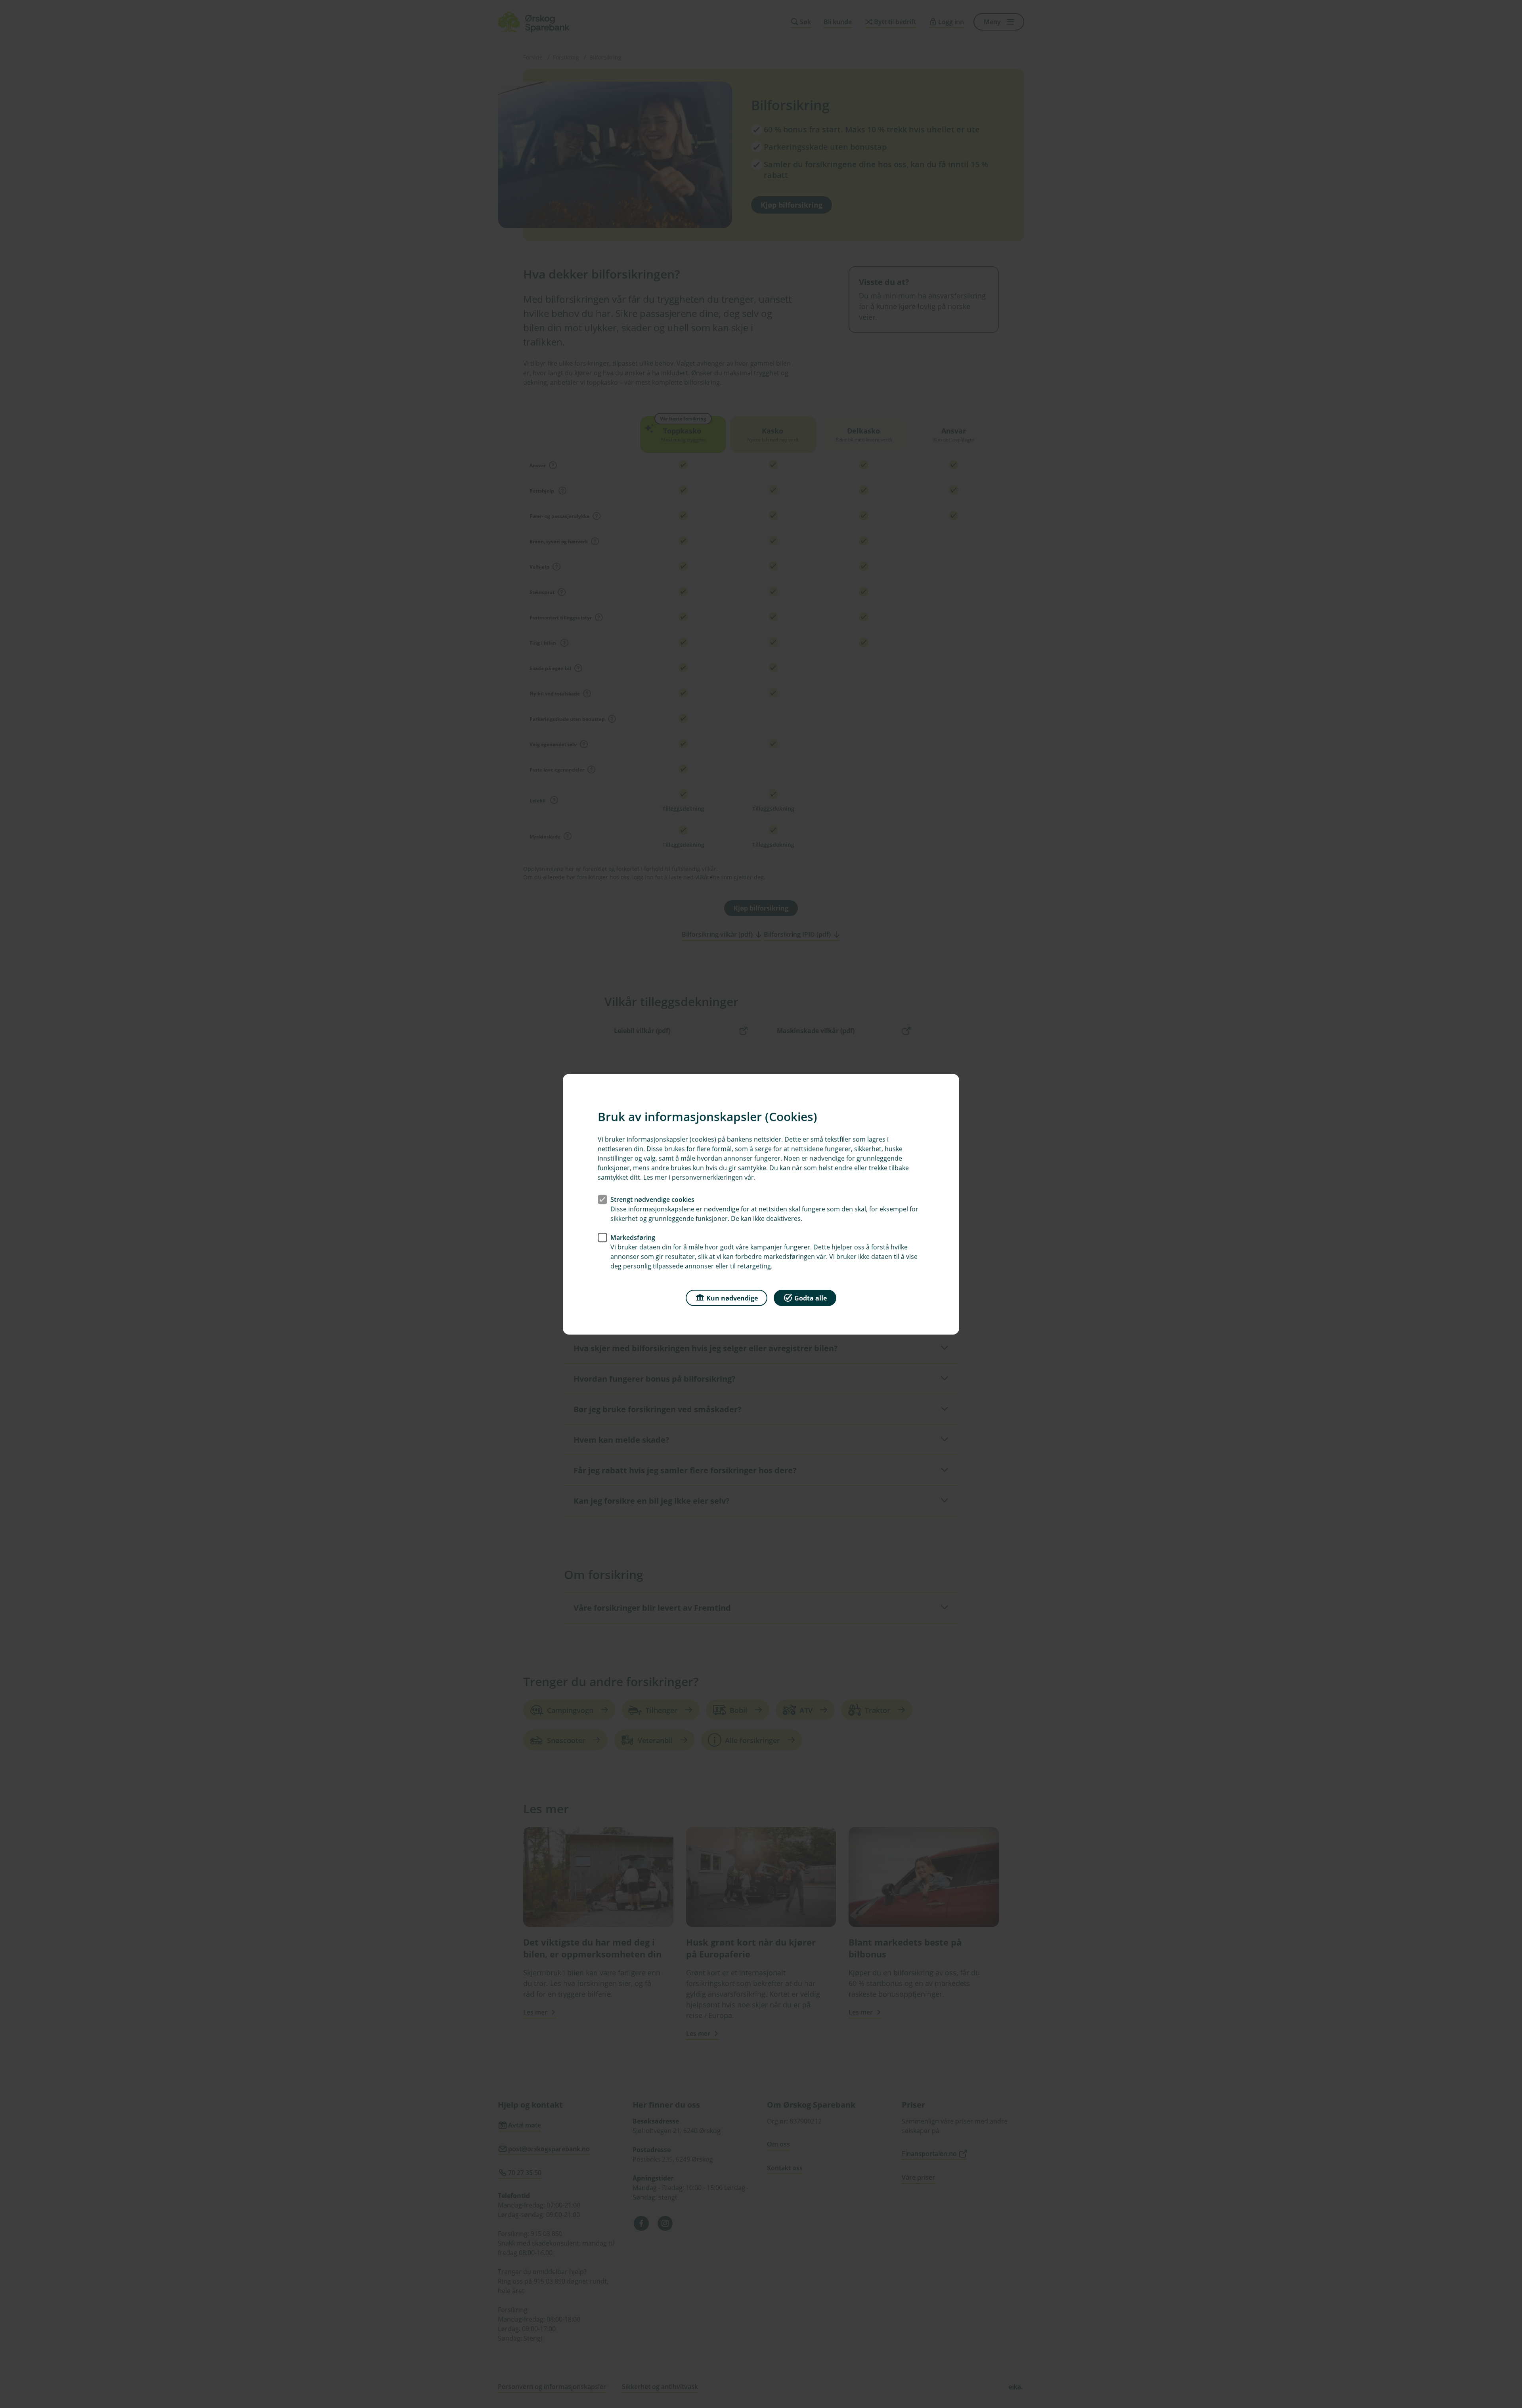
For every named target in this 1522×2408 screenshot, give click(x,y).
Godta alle (811, 1298)
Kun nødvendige (732, 1298)
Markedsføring (633, 1237)
